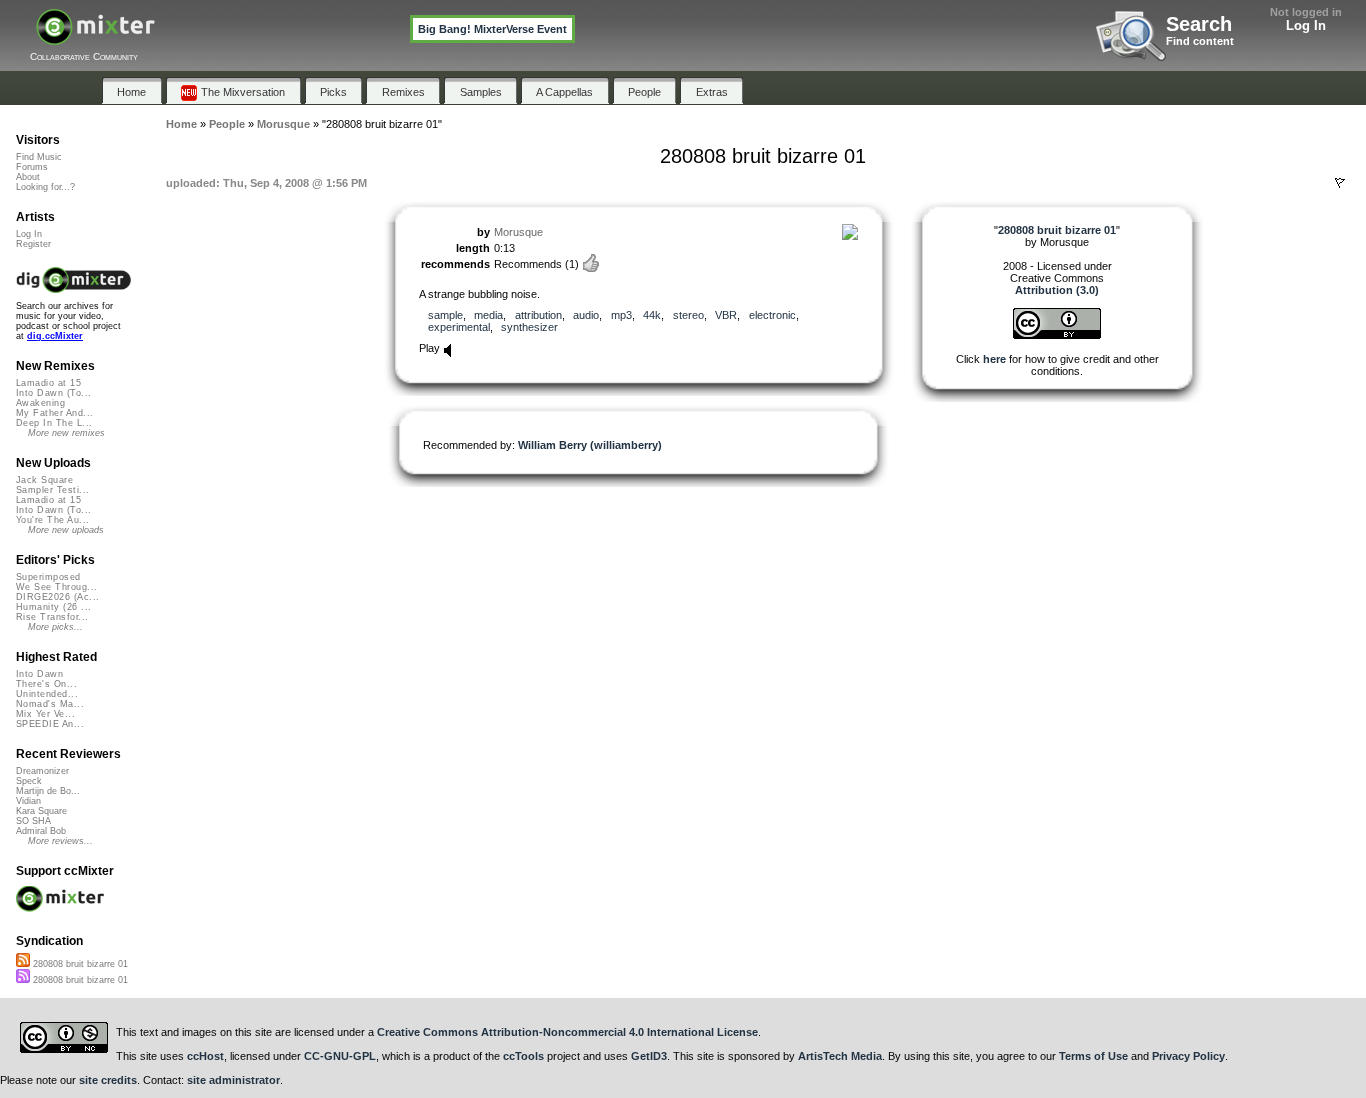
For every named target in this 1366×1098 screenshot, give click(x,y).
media (488, 315)
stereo (688, 315)
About (28, 177)
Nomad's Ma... (50, 704)
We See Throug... (56, 587)
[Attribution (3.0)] (1057, 335)
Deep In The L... (54, 423)
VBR (726, 315)
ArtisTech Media (840, 1056)
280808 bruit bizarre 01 (79, 964)
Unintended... (47, 694)
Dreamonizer (42, 771)
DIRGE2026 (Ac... (57, 597)
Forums (32, 167)
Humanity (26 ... (53, 607)
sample (445, 315)
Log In (1306, 25)
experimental (459, 327)
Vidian (28, 801)
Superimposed (48, 577)
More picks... (55, 627)
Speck (29, 781)
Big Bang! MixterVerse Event (492, 29)
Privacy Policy (1188, 1056)
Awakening (40, 403)
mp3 (621, 315)
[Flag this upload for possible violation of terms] (1340, 183)
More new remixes (66, 433)
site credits (108, 1080)
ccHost (205, 1056)
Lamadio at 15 (48, 383)
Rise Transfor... (52, 617)
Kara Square (41, 811)
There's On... (46, 684)
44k (652, 315)
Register (33, 244)
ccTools (523, 1056)
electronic (772, 315)
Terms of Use (1093, 1056)
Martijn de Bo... (48, 791)
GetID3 (649, 1056)
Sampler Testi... (52, 490)
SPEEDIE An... (50, 724)
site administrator (233, 1080)
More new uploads (66, 530)
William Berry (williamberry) (590, 445)
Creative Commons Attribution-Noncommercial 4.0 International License (567, 1032)
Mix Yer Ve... (45, 714)
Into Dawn (39, 674)
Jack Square (44, 480)
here (994, 359)
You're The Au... (52, 520)
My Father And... (54, 413)
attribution (538, 315)
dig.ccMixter (55, 336)
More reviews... (60, 841)
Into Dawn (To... (53, 393)
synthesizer (529, 327)
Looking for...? (45, 187)
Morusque (518, 232)
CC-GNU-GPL (340, 1056)
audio (586, 315)
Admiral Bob (41, 831)
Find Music (39, 157)
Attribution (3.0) (1057, 290)
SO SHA (33, 821)
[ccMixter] (95, 37)
